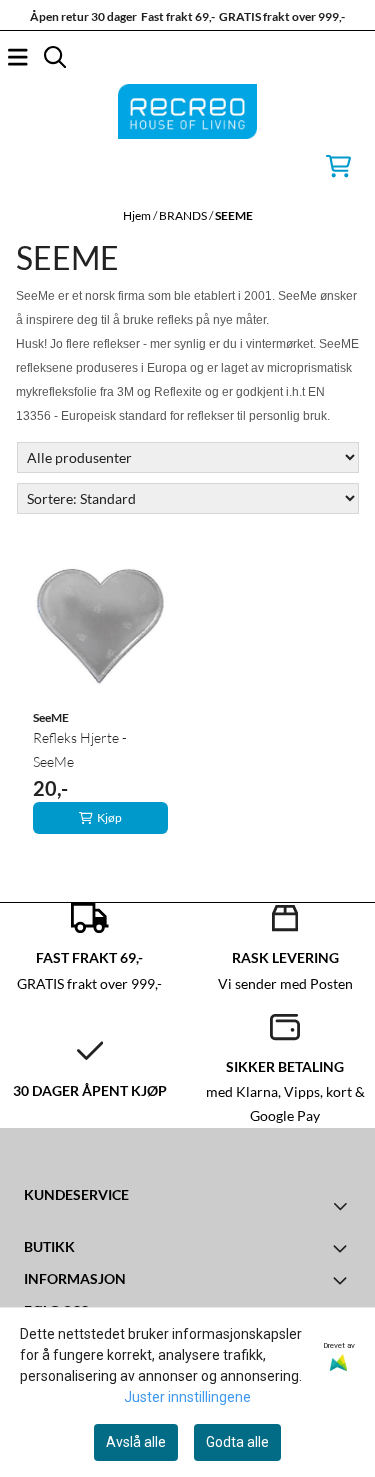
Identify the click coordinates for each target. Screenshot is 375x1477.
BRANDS (184, 215)
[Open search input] (55, 57)
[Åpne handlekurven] (338, 166)
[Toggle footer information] (342, 1206)
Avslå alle (136, 1442)
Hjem (138, 215)
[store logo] (188, 111)
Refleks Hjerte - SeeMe (80, 749)
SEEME (234, 215)
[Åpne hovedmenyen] (18, 57)
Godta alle (237, 1442)
